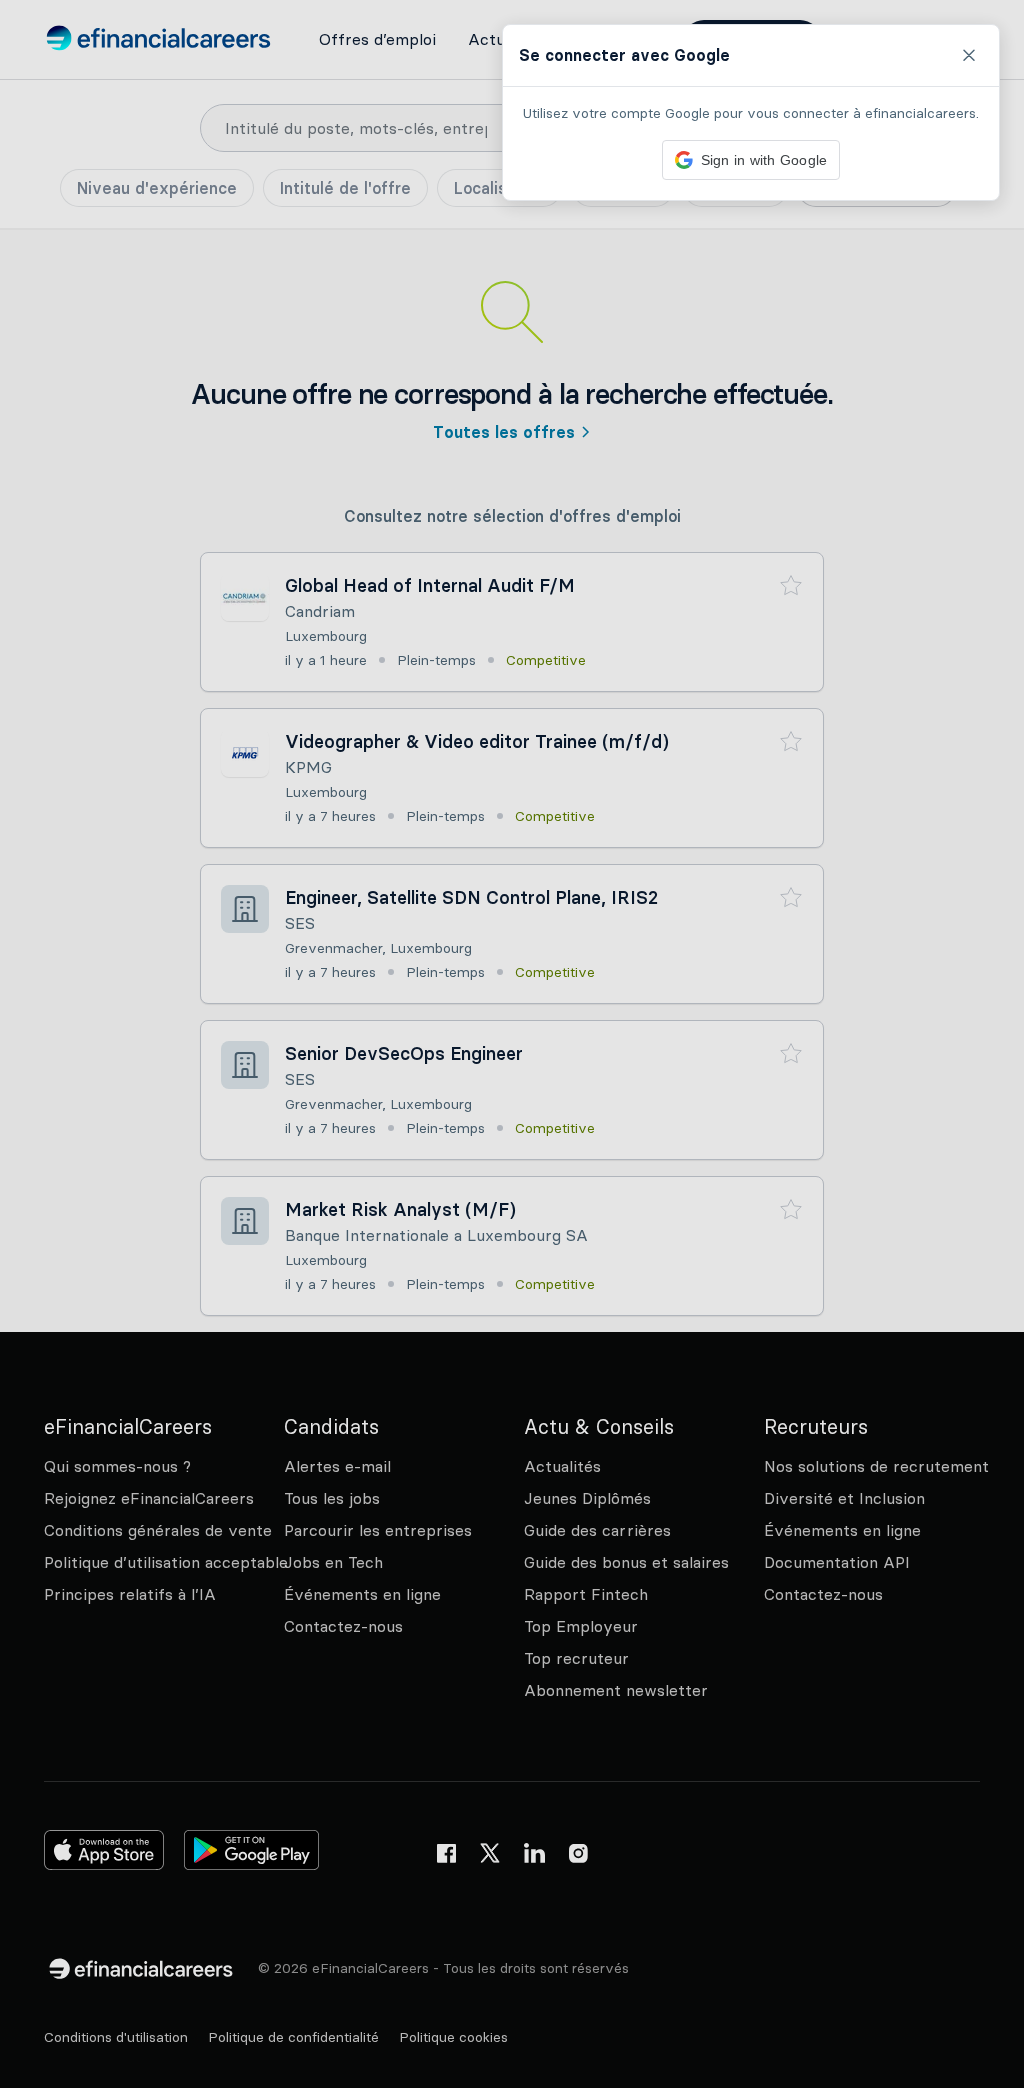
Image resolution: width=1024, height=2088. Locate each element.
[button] (512, 1044)
